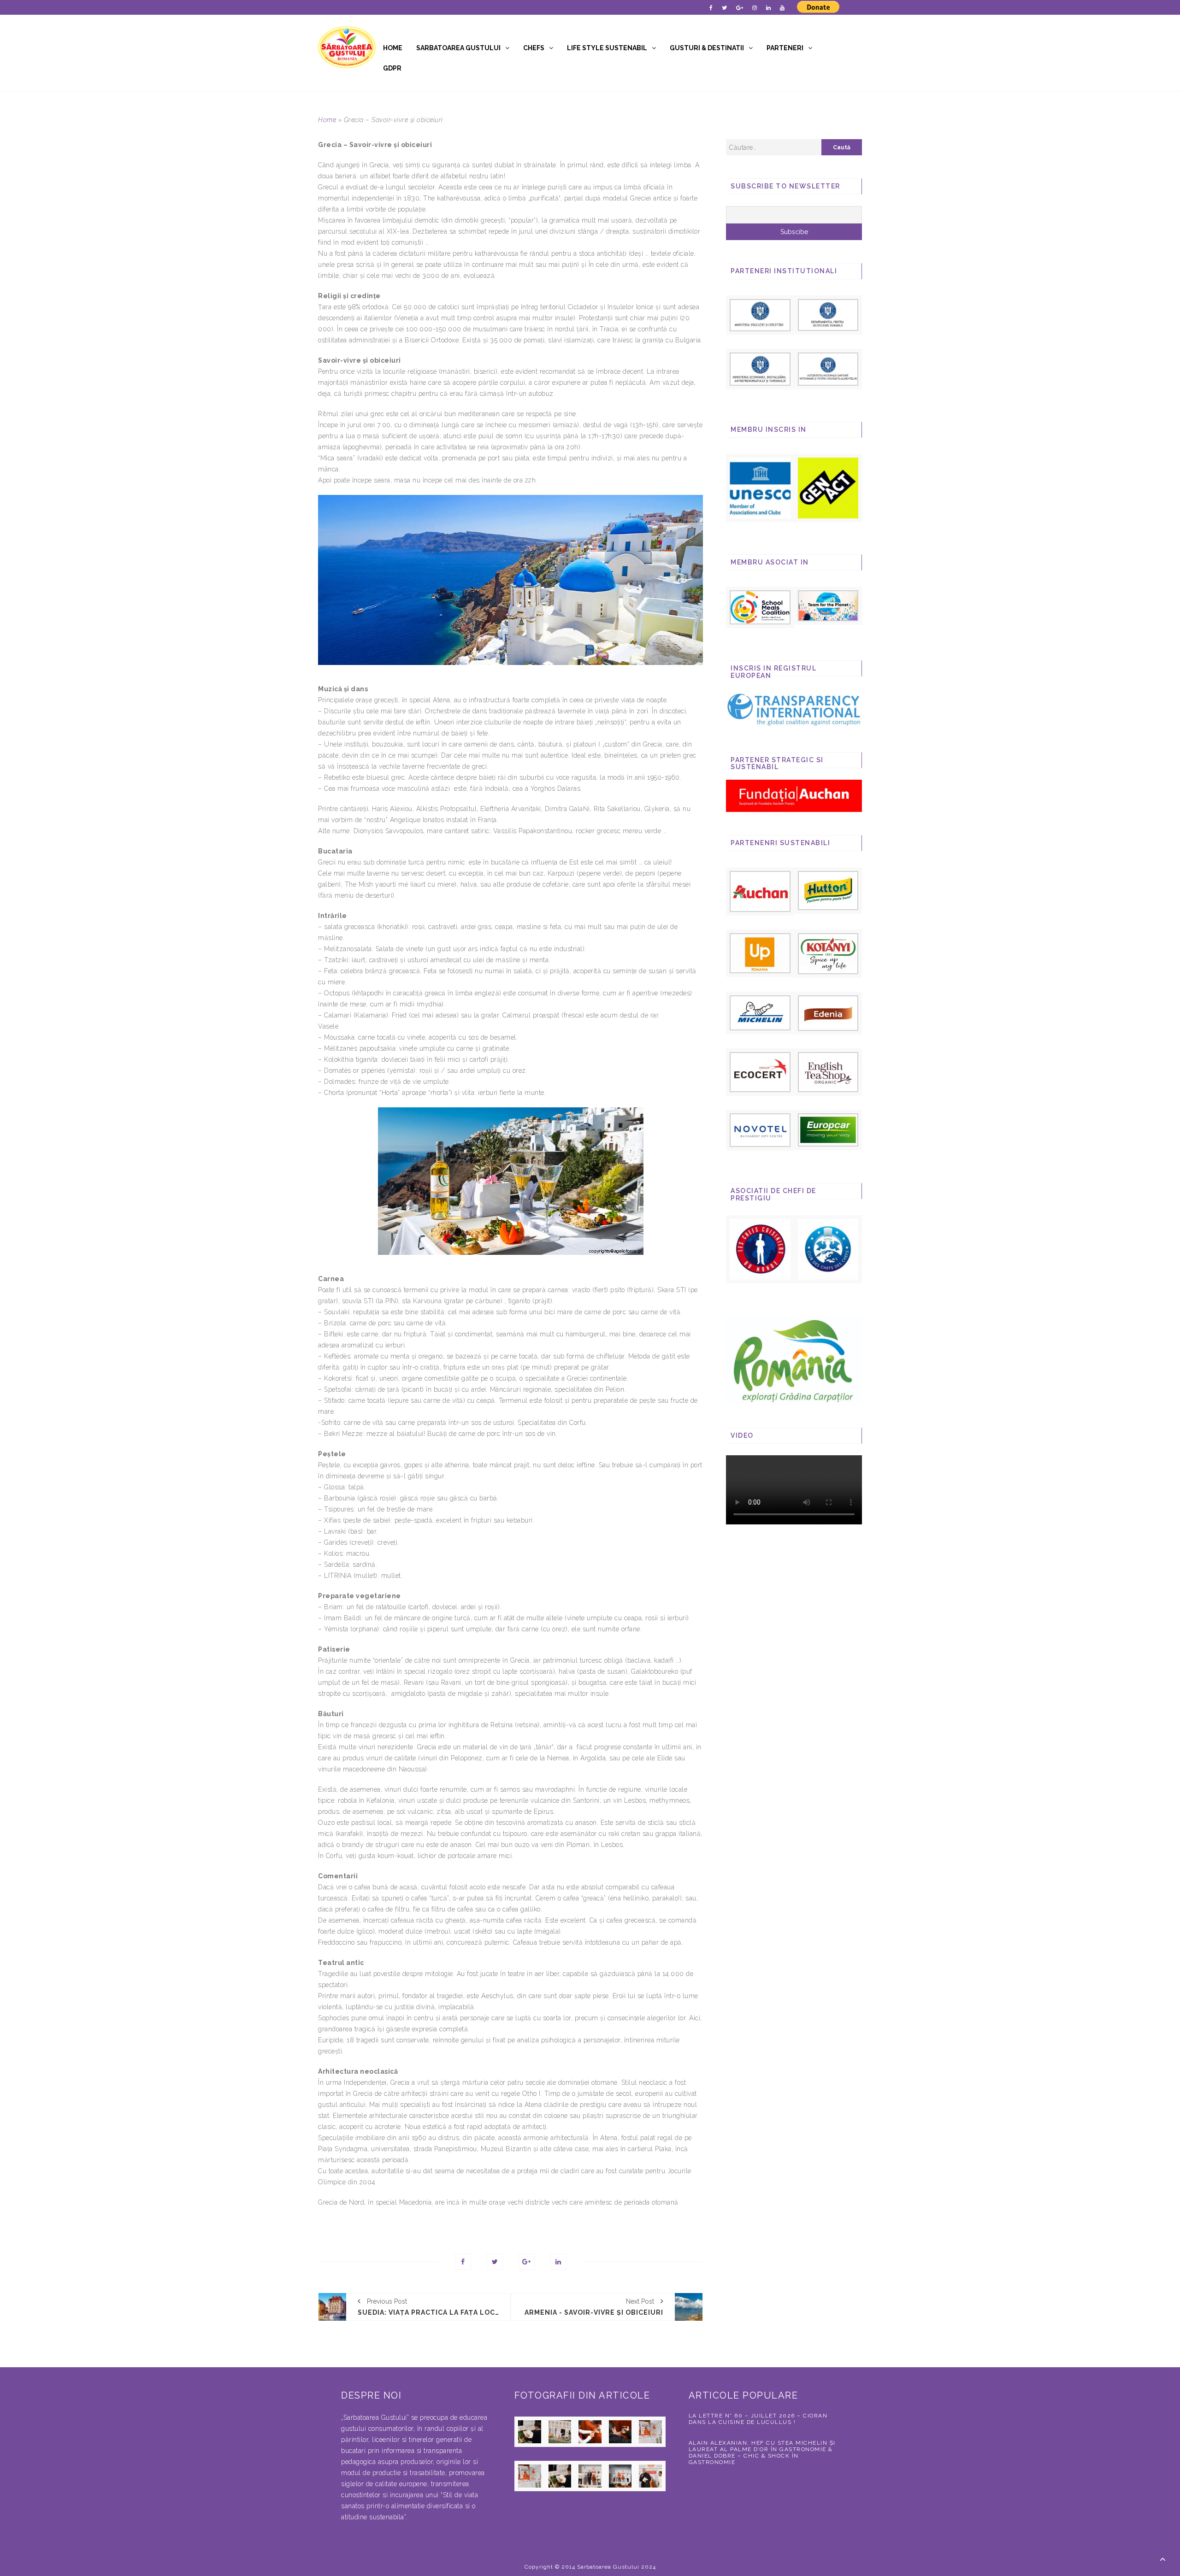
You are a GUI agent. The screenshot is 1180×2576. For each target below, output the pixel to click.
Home (393, 48)
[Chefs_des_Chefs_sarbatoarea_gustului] (828, 1249)
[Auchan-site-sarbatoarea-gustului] (760, 891)
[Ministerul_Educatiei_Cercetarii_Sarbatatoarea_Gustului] (760, 315)
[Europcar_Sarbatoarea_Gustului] (828, 1129)
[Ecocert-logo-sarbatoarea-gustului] (760, 1072)
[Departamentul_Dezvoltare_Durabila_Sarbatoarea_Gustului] (828, 314)
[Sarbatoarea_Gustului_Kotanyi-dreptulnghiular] (828, 953)
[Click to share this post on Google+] (527, 2262)
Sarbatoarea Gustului (458, 48)
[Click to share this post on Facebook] (463, 2262)
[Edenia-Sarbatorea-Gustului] (828, 1013)
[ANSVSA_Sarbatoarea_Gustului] (828, 368)
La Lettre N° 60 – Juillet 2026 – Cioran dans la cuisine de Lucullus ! (758, 2419)
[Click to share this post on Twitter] (495, 2262)
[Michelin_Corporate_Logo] (760, 1012)
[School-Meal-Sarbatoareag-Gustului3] (760, 607)
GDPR (392, 68)
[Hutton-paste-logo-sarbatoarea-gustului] (828, 890)
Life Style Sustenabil (607, 48)
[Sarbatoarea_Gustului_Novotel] (760, 1130)
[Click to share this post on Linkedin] (558, 2262)
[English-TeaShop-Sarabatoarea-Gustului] (828, 1071)
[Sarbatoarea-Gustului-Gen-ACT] (828, 488)
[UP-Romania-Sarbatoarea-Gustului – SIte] (760, 953)
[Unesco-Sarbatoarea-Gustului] (760, 488)
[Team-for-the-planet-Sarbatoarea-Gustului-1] (828, 605)
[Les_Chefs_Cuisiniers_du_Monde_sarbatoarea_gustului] (760, 1249)
